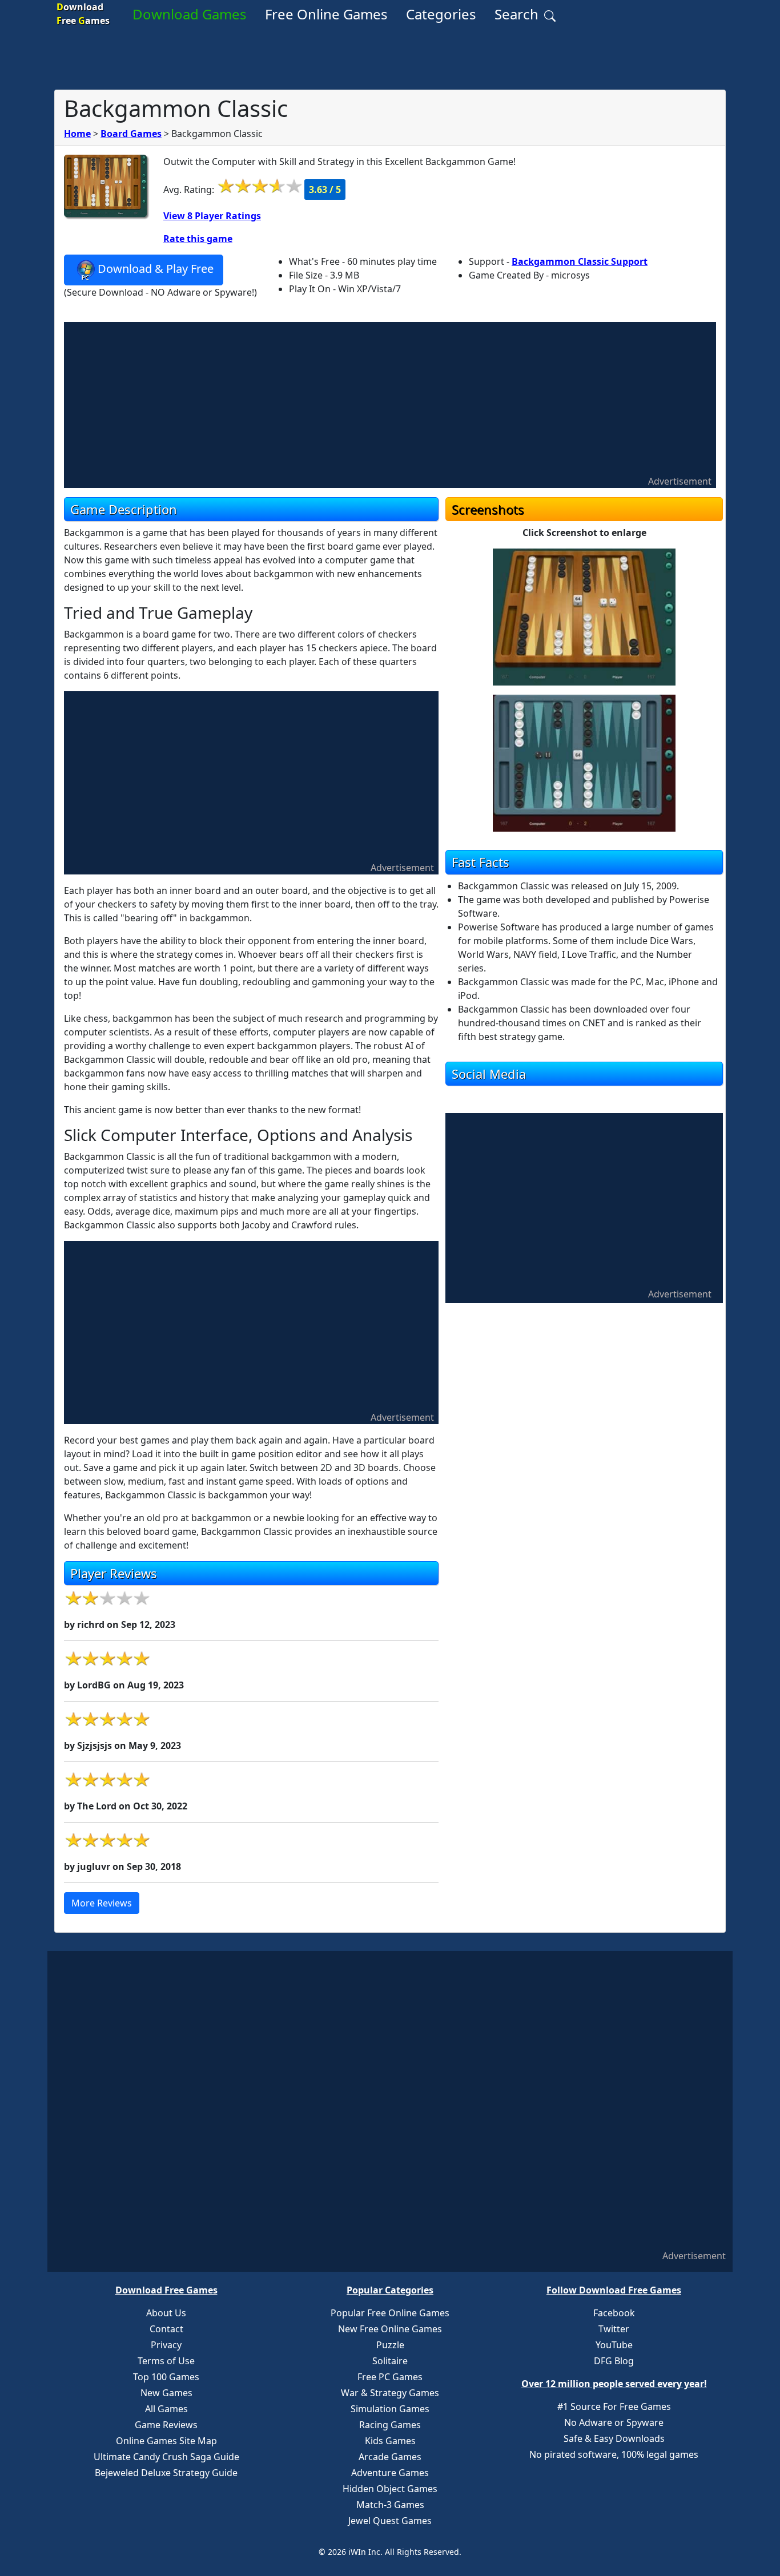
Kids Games (390, 2441)
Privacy (166, 2345)
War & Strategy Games (390, 2393)
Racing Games (390, 2425)
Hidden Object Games (390, 2489)
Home (77, 134)
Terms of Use (166, 2361)
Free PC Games (390, 2377)
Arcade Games (390, 2457)
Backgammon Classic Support (580, 261)
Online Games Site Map (166, 2441)
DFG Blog (614, 2361)
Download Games (190, 14)
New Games (166, 2393)
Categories (441, 14)
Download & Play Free (156, 269)
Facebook (614, 2313)
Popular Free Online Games (390, 2313)
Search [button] (518, 14)
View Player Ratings (212, 216)
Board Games (131, 134)
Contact (166, 2329)
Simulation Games (390, 2409)
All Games (166, 2409)
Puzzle (390, 2345)
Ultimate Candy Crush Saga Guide (166, 2457)
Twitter (614, 2329)
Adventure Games (390, 2473)
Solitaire (390, 2361)
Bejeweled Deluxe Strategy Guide (166, 2473)
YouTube (614, 2345)
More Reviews (102, 1903)
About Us (166, 2313)
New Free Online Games (390, 2329)
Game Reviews (166, 2425)
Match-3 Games (390, 2505)
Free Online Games (326, 14)
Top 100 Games (166, 2377)
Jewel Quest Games (390, 2521)
